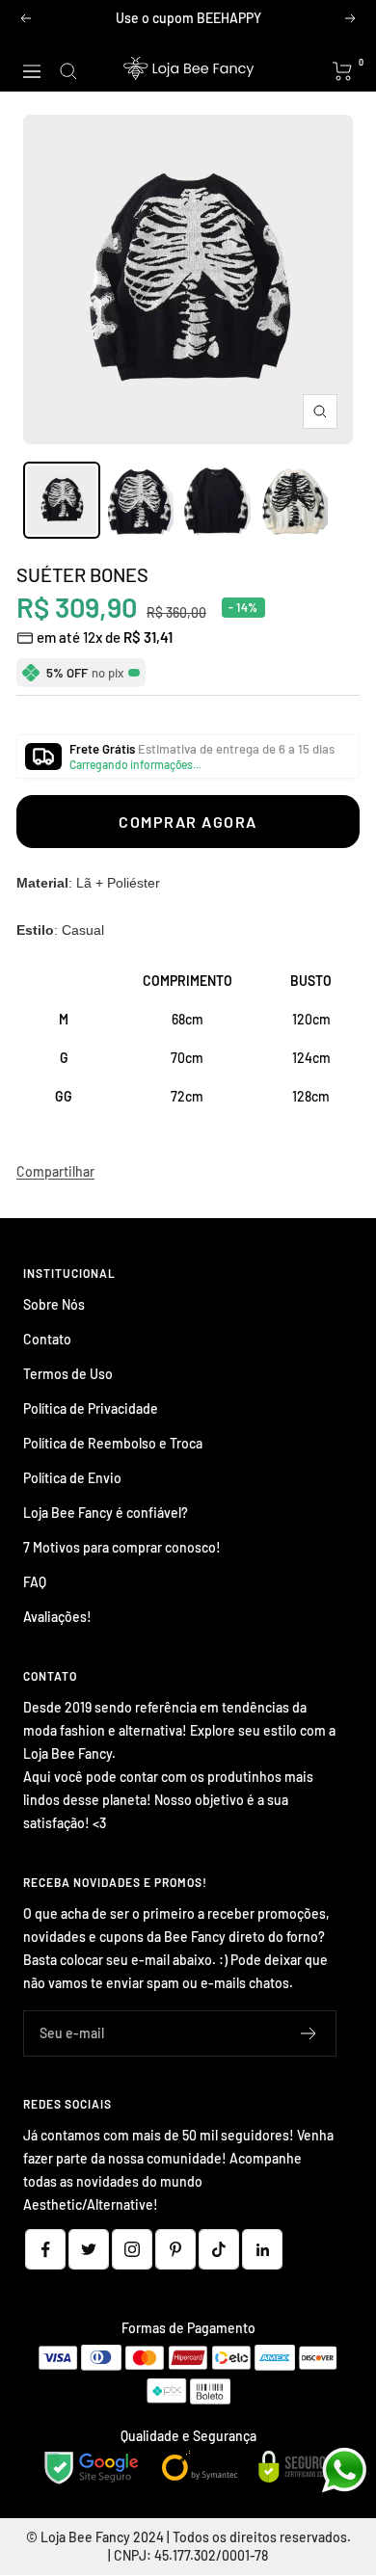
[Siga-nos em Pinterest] (175, 2249)
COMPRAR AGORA (188, 822)
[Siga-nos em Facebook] (45, 2249)
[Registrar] (309, 2033)
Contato (47, 1339)
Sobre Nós (54, 1304)
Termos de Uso (68, 1374)
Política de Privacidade (91, 1408)
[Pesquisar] (68, 71)
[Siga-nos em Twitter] (89, 2249)
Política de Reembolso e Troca (113, 1443)
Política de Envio (72, 1478)
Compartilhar (55, 1171)
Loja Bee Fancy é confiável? (106, 1513)
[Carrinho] (343, 71)
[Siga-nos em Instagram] (132, 2249)
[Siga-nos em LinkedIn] (262, 2249)
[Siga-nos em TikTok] (219, 2249)
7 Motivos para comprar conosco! (122, 1547)
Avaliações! (57, 1617)
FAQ (35, 1582)
